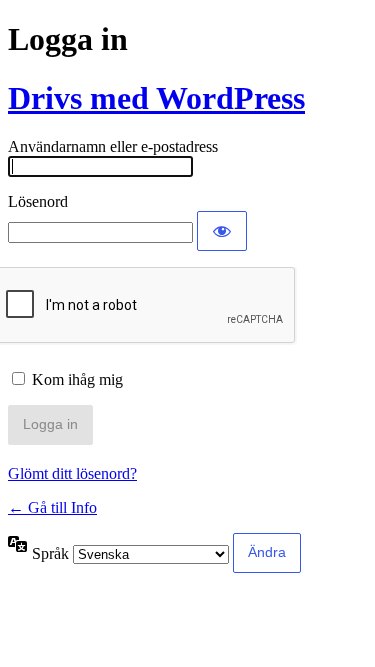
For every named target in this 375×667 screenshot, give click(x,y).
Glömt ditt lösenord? (72, 473)
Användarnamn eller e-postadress (113, 146)
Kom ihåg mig (77, 379)
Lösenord (38, 201)
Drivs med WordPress (156, 98)
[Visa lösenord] (222, 231)
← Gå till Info (52, 507)
